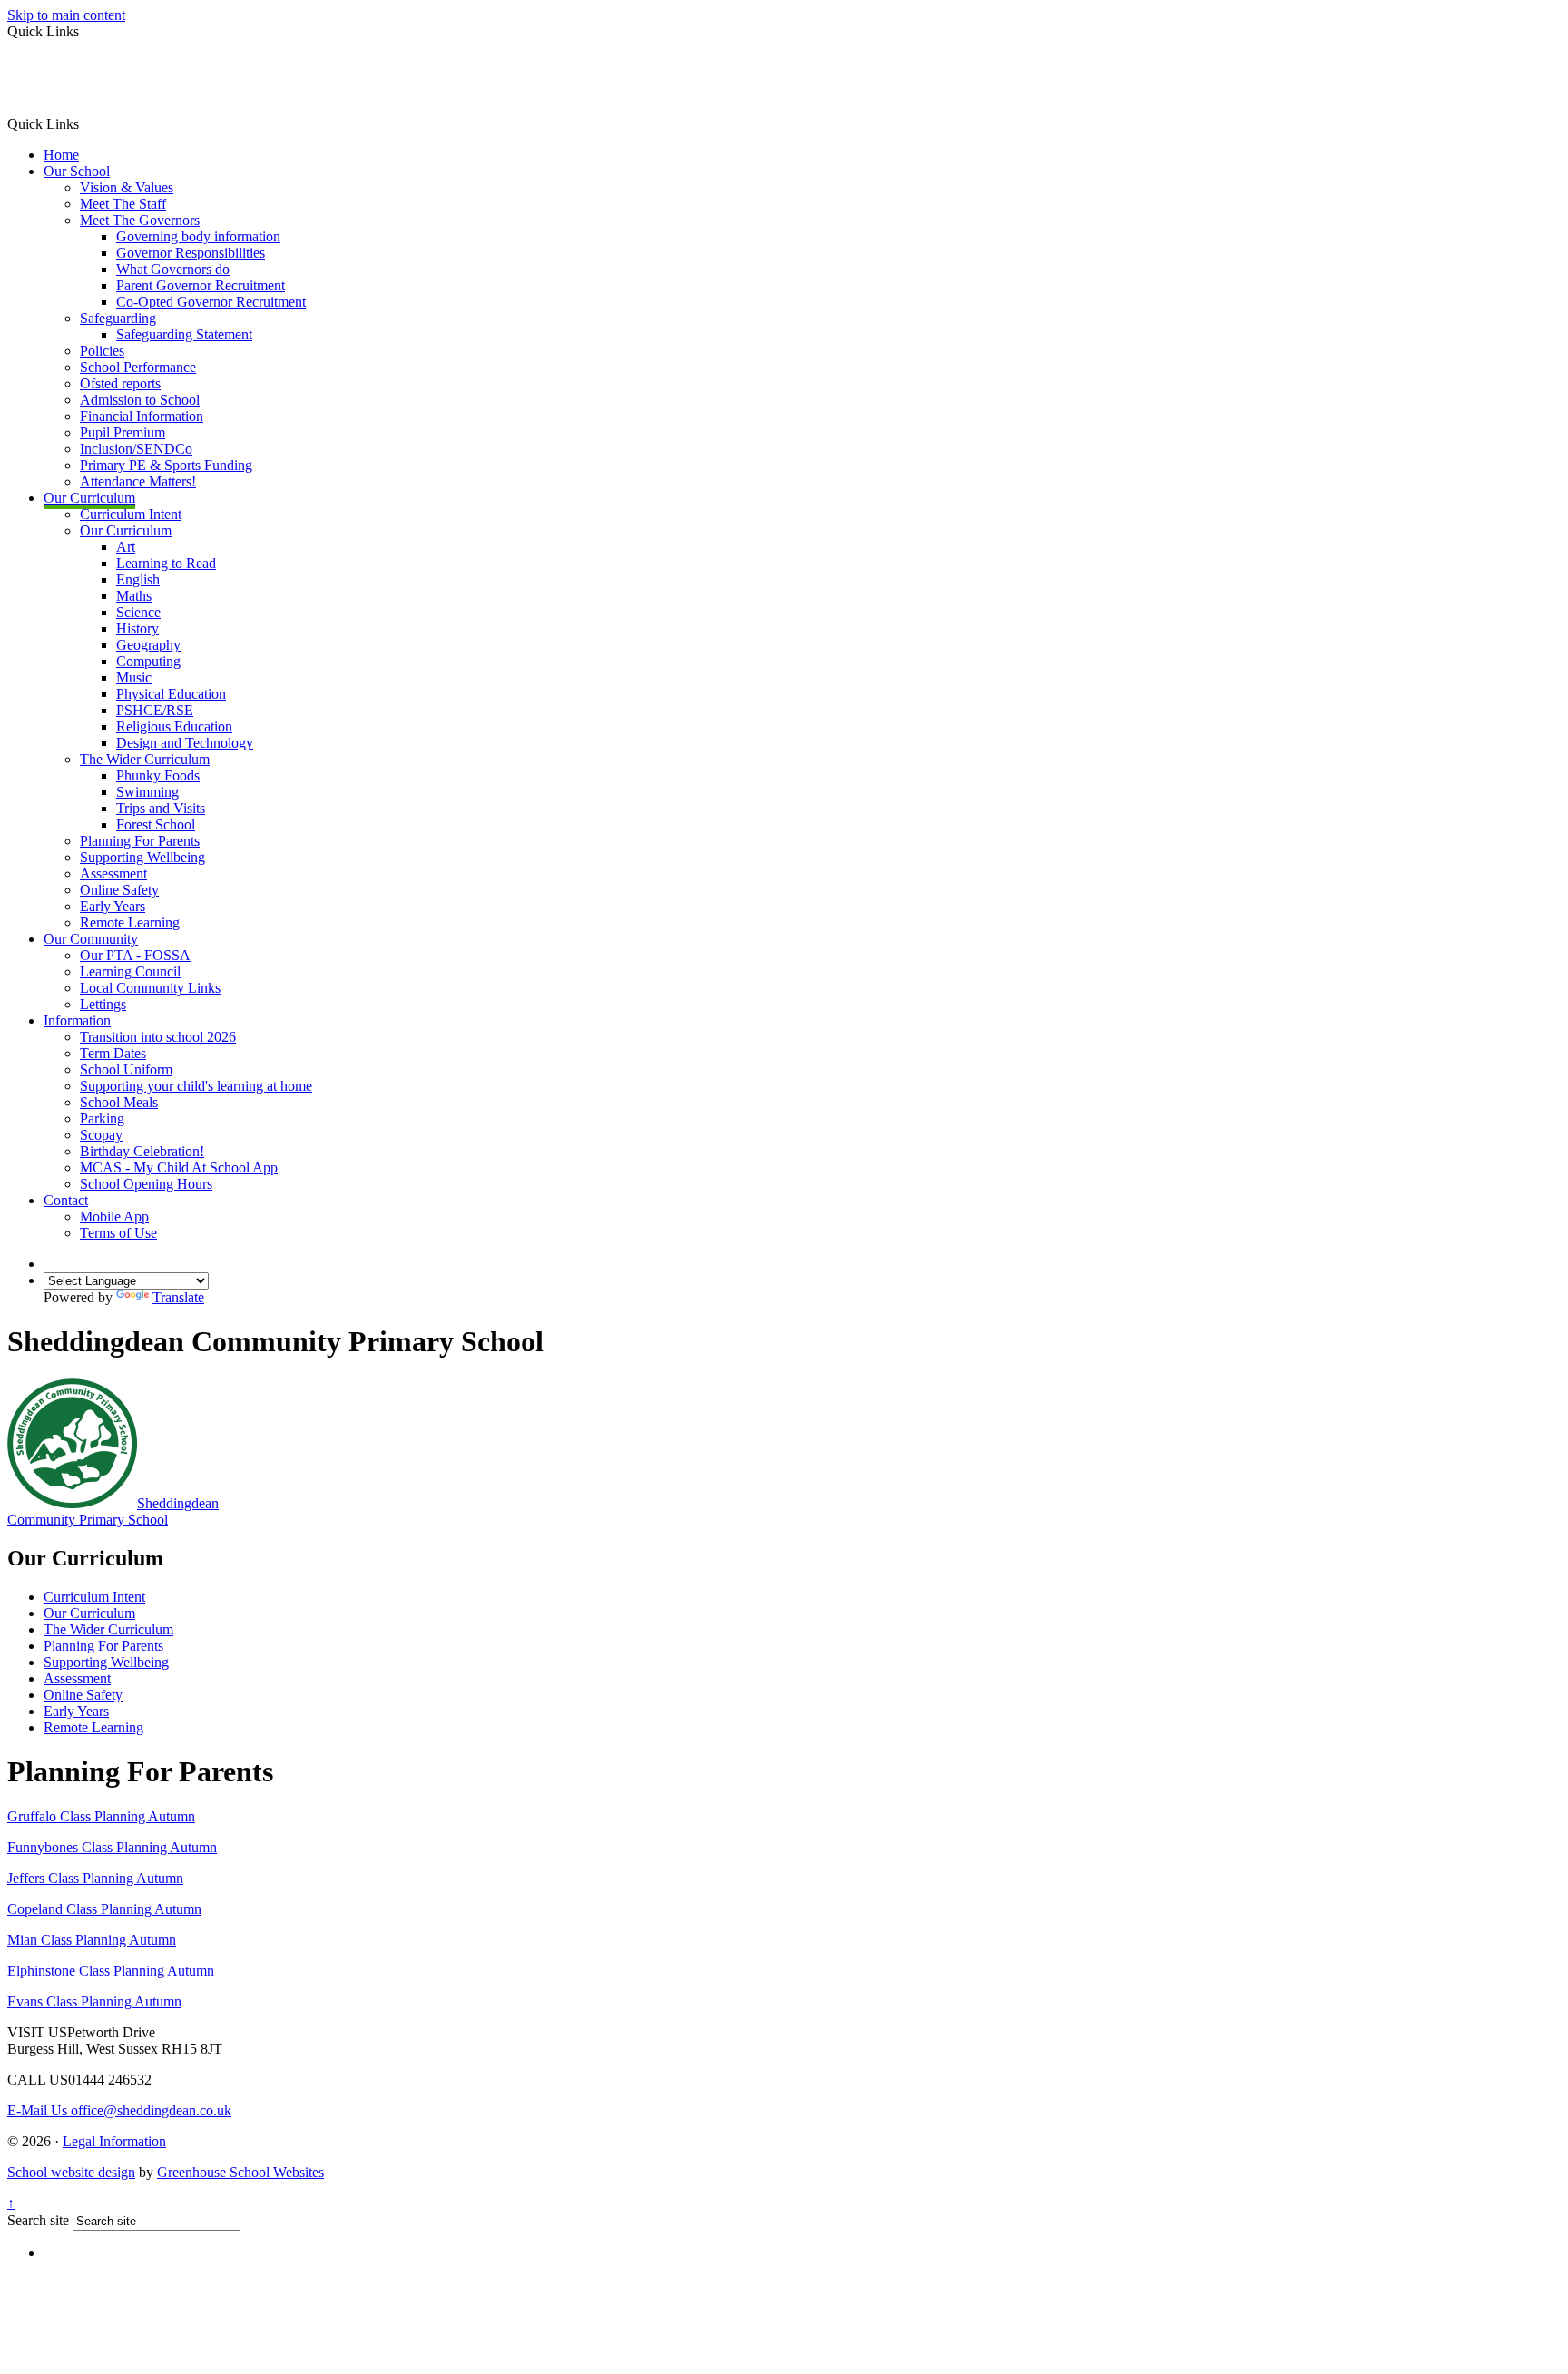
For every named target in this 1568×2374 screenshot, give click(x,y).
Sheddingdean (113, 1511)
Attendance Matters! (138, 481)
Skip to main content (66, 15)
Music (134, 677)
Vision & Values (127, 187)
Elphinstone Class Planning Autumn (111, 1971)
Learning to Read (166, 563)
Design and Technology (185, 743)
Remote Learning (130, 922)
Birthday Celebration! (142, 1151)
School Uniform (126, 1069)
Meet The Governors (140, 220)
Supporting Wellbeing (142, 857)
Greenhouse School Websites (240, 2172)
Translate (178, 1297)
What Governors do (173, 269)
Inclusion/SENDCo (136, 449)
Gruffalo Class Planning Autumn (101, 1816)
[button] (86, 123)
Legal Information (114, 2141)
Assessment (113, 873)
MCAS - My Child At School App (179, 1167)
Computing (148, 661)
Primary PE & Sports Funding (166, 465)
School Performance (138, 367)
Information (77, 1020)
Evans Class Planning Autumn (94, 2001)
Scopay (101, 1135)
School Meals (119, 1102)
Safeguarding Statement (184, 334)
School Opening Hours (146, 1184)
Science (138, 612)
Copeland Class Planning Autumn (104, 1909)
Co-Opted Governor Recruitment (211, 302)
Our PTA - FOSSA (135, 955)
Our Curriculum (89, 498)
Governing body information (198, 236)
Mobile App (114, 1216)
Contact (66, 1200)
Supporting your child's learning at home (196, 1086)
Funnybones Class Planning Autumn (112, 1847)
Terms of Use (118, 1233)
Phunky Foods (158, 775)
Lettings (103, 1004)
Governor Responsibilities (191, 253)
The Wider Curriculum (145, 759)
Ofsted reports (120, 383)
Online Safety (119, 890)
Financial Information (142, 416)
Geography (148, 645)
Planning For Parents (140, 841)
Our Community (91, 939)
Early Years (113, 906)
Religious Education (174, 726)
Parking (102, 1118)
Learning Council (130, 971)
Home (61, 155)
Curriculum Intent (131, 514)
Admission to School (140, 400)
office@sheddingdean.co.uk (119, 2110)
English (138, 579)
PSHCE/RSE (155, 710)
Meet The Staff (123, 204)
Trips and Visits (161, 808)
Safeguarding (118, 318)
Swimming (147, 792)
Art (126, 547)
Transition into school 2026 (158, 1037)
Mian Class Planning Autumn (92, 1940)
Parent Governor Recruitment (201, 285)
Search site (38, 2220)
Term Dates (113, 1053)
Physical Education (171, 694)
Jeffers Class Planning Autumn (95, 1878)
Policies (102, 351)
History (137, 628)
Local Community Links (150, 988)
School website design (71, 2172)
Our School (77, 171)
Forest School (156, 824)
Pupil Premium (122, 432)
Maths (134, 596)
